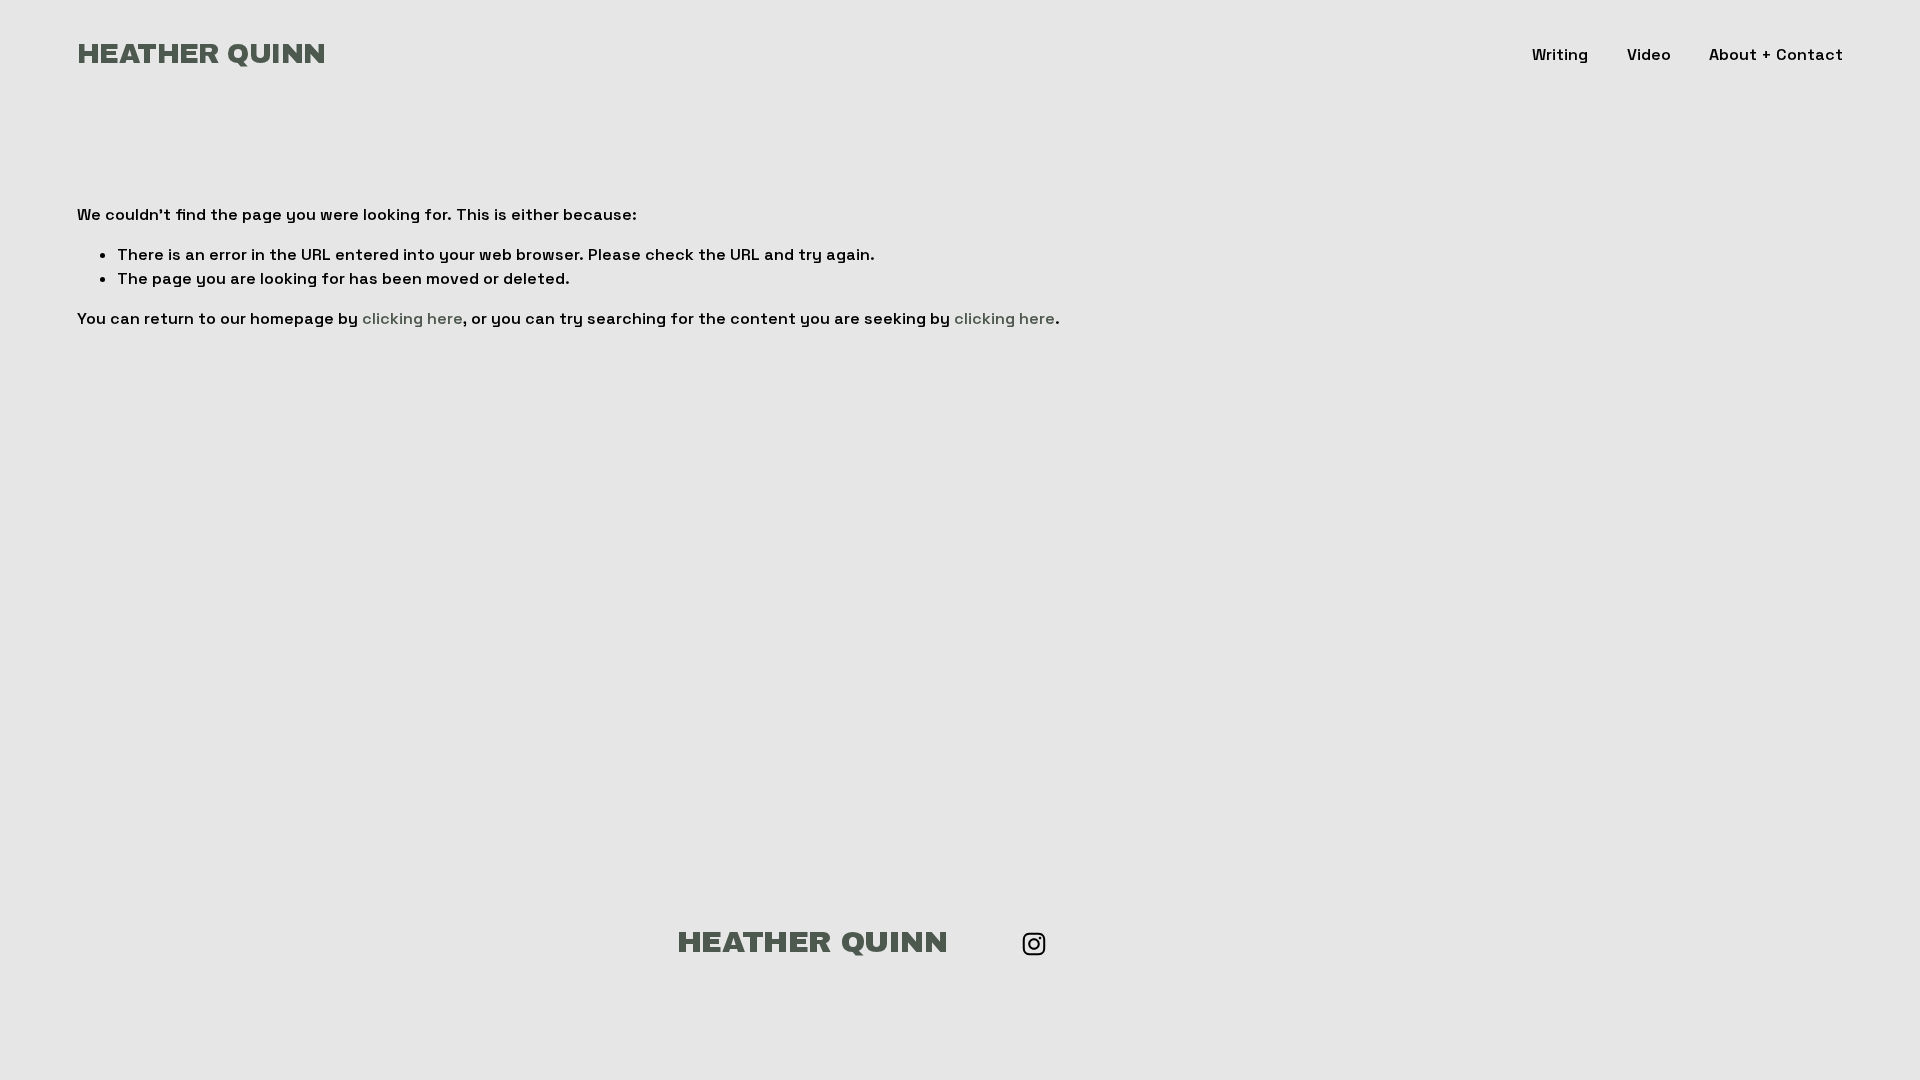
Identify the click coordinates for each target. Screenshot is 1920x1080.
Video (1649, 54)
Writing (1560, 54)
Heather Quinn (201, 54)
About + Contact (1776, 54)
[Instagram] (1034, 944)
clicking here (412, 318)
